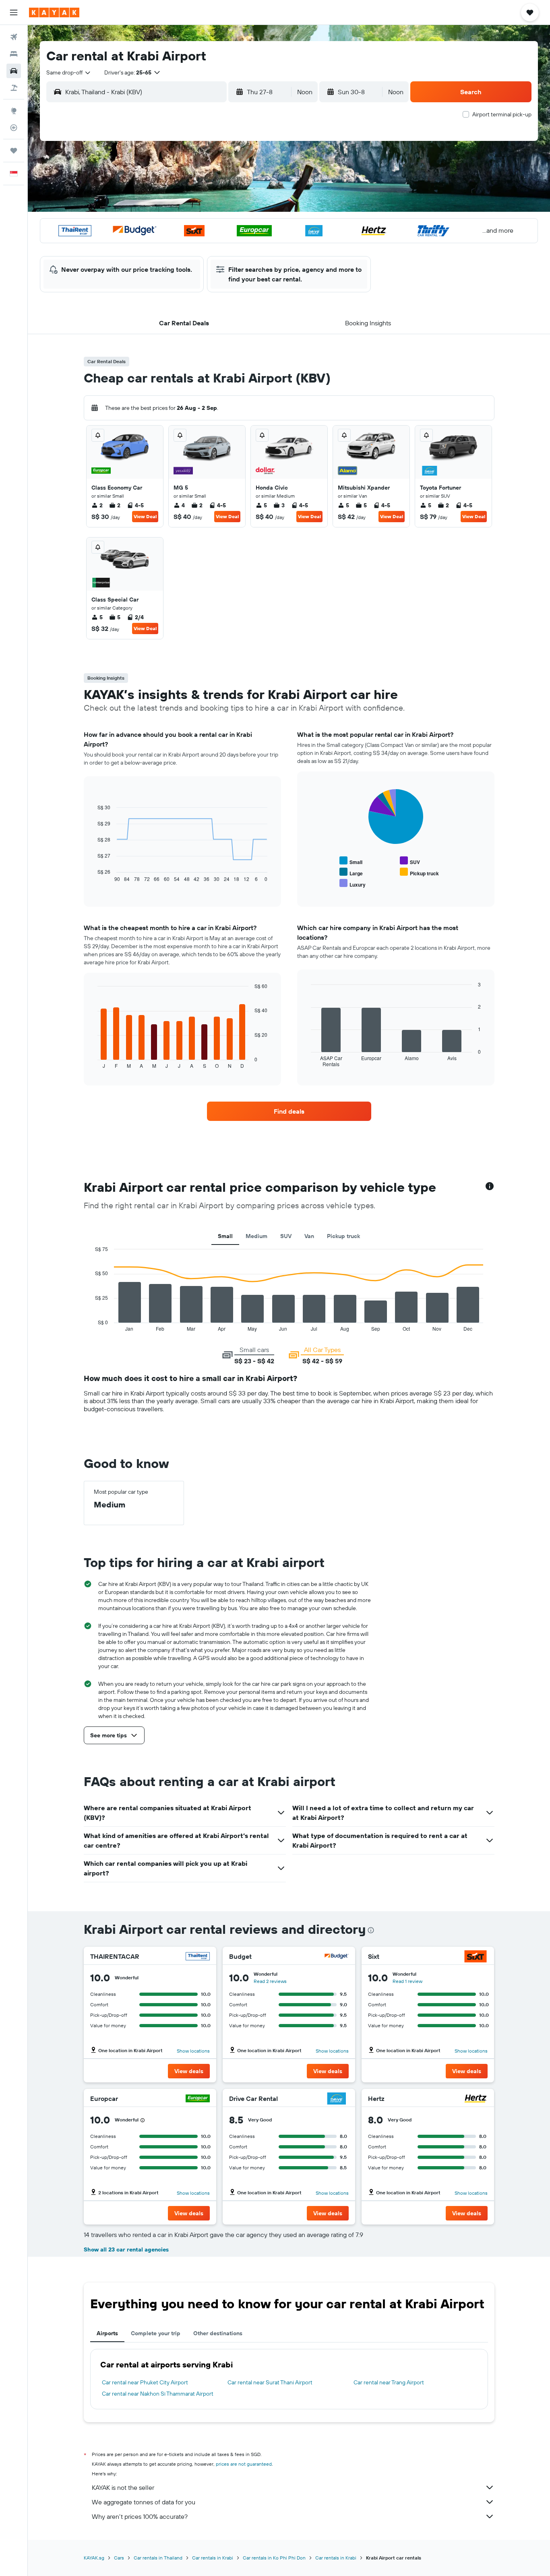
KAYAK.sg (94, 2558)
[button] (14, 12)
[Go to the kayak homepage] (54, 12)
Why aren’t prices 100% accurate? (140, 2516)
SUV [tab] (286, 1236)
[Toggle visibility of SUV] (410, 861)
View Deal (145, 516)
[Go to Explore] (14, 111)
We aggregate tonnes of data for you (144, 2502)
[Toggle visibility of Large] (351, 872)
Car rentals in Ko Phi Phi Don (274, 2558)
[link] (289, 1111)
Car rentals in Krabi (213, 2558)
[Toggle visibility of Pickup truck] (419, 872)
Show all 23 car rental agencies (126, 2249)
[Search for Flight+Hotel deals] (14, 88)
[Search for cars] (14, 71)
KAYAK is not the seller (123, 2487)
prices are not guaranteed (244, 2464)
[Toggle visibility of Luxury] (353, 884)
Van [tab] (309, 1236)
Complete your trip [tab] (156, 2333)
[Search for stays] (14, 54)
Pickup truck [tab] (343, 1236)
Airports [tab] (107, 2333)
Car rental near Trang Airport (389, 2382)
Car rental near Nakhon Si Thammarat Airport (158, 2394)
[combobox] (69, 72)
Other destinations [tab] (218, 2333)
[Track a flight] (14, 128)
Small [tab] (225, 1236)
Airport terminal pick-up (502, 114)
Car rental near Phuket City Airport (145, 2382)
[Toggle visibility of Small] (351, 861)
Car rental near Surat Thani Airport (270, 2382)
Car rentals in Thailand (158, 2558)
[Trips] (14, 151)
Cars (119, 2558)
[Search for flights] (14, 37)
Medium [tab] (256, 1236)
